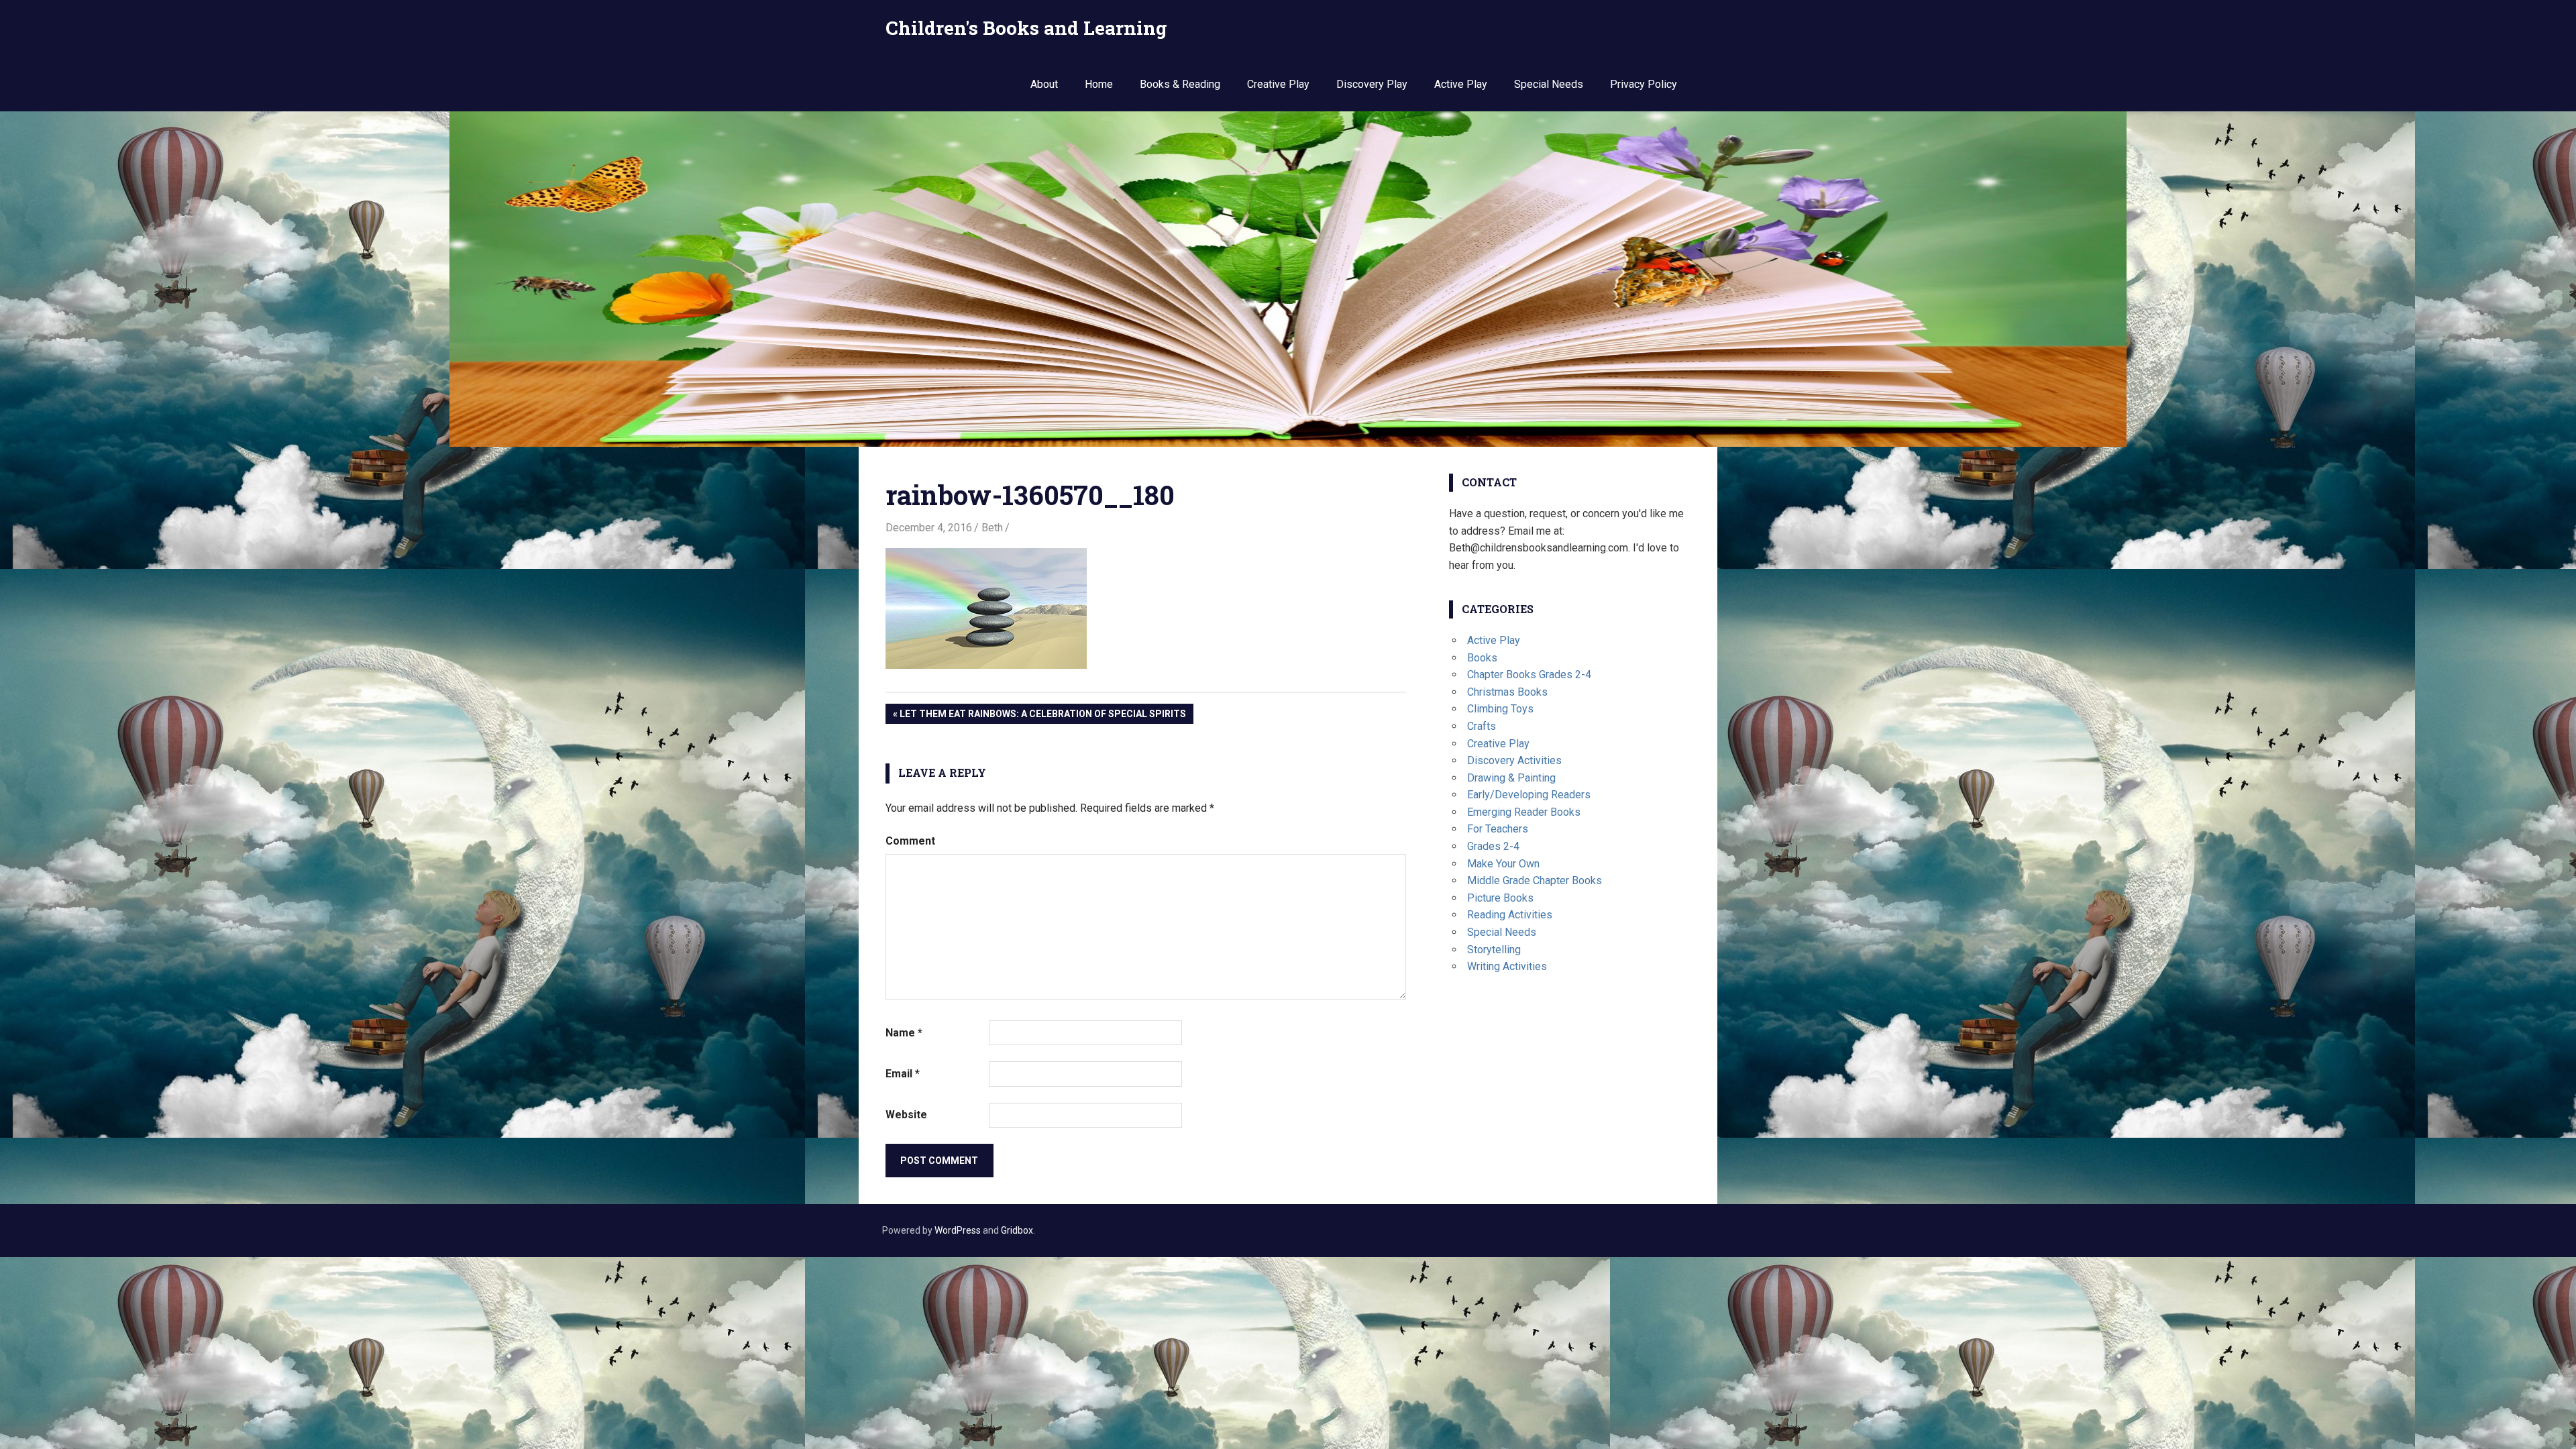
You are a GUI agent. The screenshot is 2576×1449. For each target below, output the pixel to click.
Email (903, 1074)
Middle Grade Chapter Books (1535, 880)
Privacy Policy (1644, 84)
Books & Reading (1180, 84)
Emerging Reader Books (1524, 812)
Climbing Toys (1500, 709)
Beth (992, 528)
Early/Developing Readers (1529, 795)
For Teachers (1498, 829)
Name (904, 1033)
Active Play (1461, 84)
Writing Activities (1507, 966)
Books (1482, 658)
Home (1099, 84)
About (1044, 84)
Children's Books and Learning (1026, 28)
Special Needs (1549, 84)
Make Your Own (1503, 864)
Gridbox (1017, 1230)
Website (906, 1115)
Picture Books (1500, 898)
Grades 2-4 (1493, 846)
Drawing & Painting (1511, 778)
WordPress (958, 1230)
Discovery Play (1372, 84)
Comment (910, 841)
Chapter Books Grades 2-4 (1529, 675)
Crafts (1482, 726)
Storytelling (1494, 950)
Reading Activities (1510, 915)
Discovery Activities (1514, 760)
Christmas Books (1507, 692)
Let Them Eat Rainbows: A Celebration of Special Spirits (1043, 716)
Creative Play (1278, 84)
